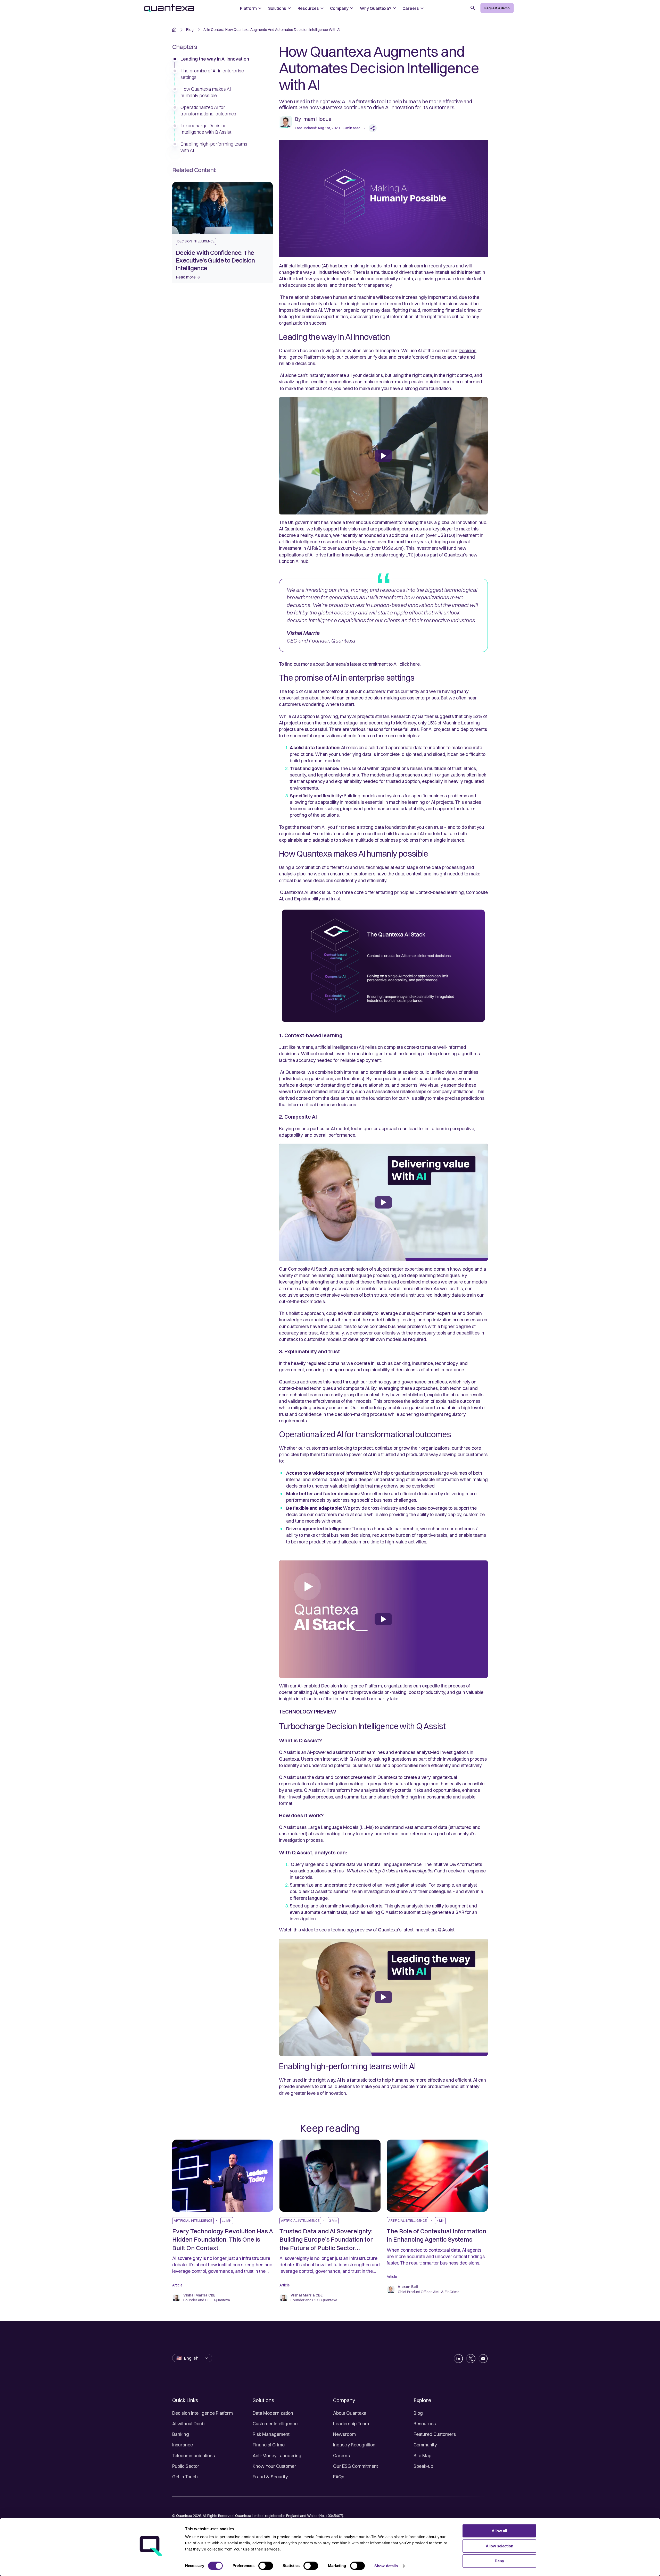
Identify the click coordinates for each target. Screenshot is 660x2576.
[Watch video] (383, 456)
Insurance (183, 2445)
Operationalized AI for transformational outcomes (208, 111)
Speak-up (423, 2466)
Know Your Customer (274, 2466)
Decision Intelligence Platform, (352, 1686)
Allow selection (500, 2546)
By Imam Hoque (313, 119)
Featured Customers (435, 2434)
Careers (341, 2456)
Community (425, 2445)
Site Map (422, 2456)
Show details (386, 2566)
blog (190, 30)
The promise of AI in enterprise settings (212, 74)
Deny (499, 2561)
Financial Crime (269, 2445)
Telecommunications (193, 2456)
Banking (181, 2434)
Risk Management (271, 2434)
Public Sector (186, 2466)
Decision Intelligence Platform (203, 2413)
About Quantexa (350, 2413)
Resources (425, 2424)
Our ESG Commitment (356, 2466)
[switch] (266, 2566)
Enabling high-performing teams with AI (214, 147)
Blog (418, 2413)
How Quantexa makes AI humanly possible (206, 92)
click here (410, 664)
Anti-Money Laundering (277, 2456)
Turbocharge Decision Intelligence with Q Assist (206, 129)
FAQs (339, 2477)
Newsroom (344, 2434)
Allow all (499, 2531)
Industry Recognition (354, 2445)
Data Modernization (273, 2413)
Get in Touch (185, 2477)
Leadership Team (351, 2424)
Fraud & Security (270, 2477)
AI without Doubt (189, 2424)
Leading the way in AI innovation (215, 59)
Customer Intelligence (275, 2424)
